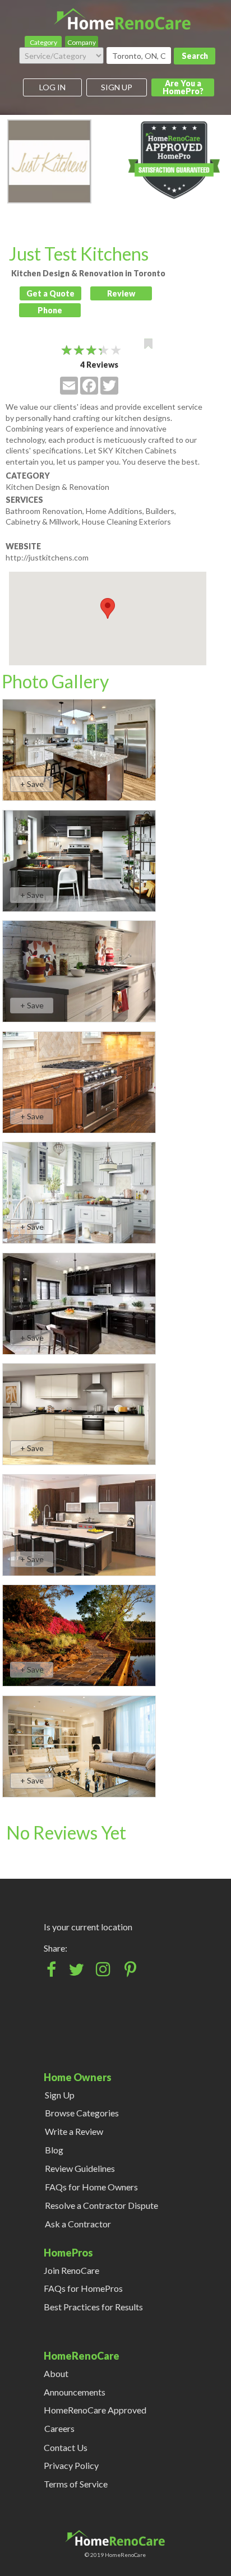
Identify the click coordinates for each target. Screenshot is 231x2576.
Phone (50, 310)
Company (82, 42)
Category (43, 42)
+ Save (32, 784)
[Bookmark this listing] (148, 344)
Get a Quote (50, 293)
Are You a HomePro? (183, 87)
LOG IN (52, 87)
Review (121, 293)
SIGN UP (117, 87)
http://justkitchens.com (47, 557)
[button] (108, 608)
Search (195, 56)
